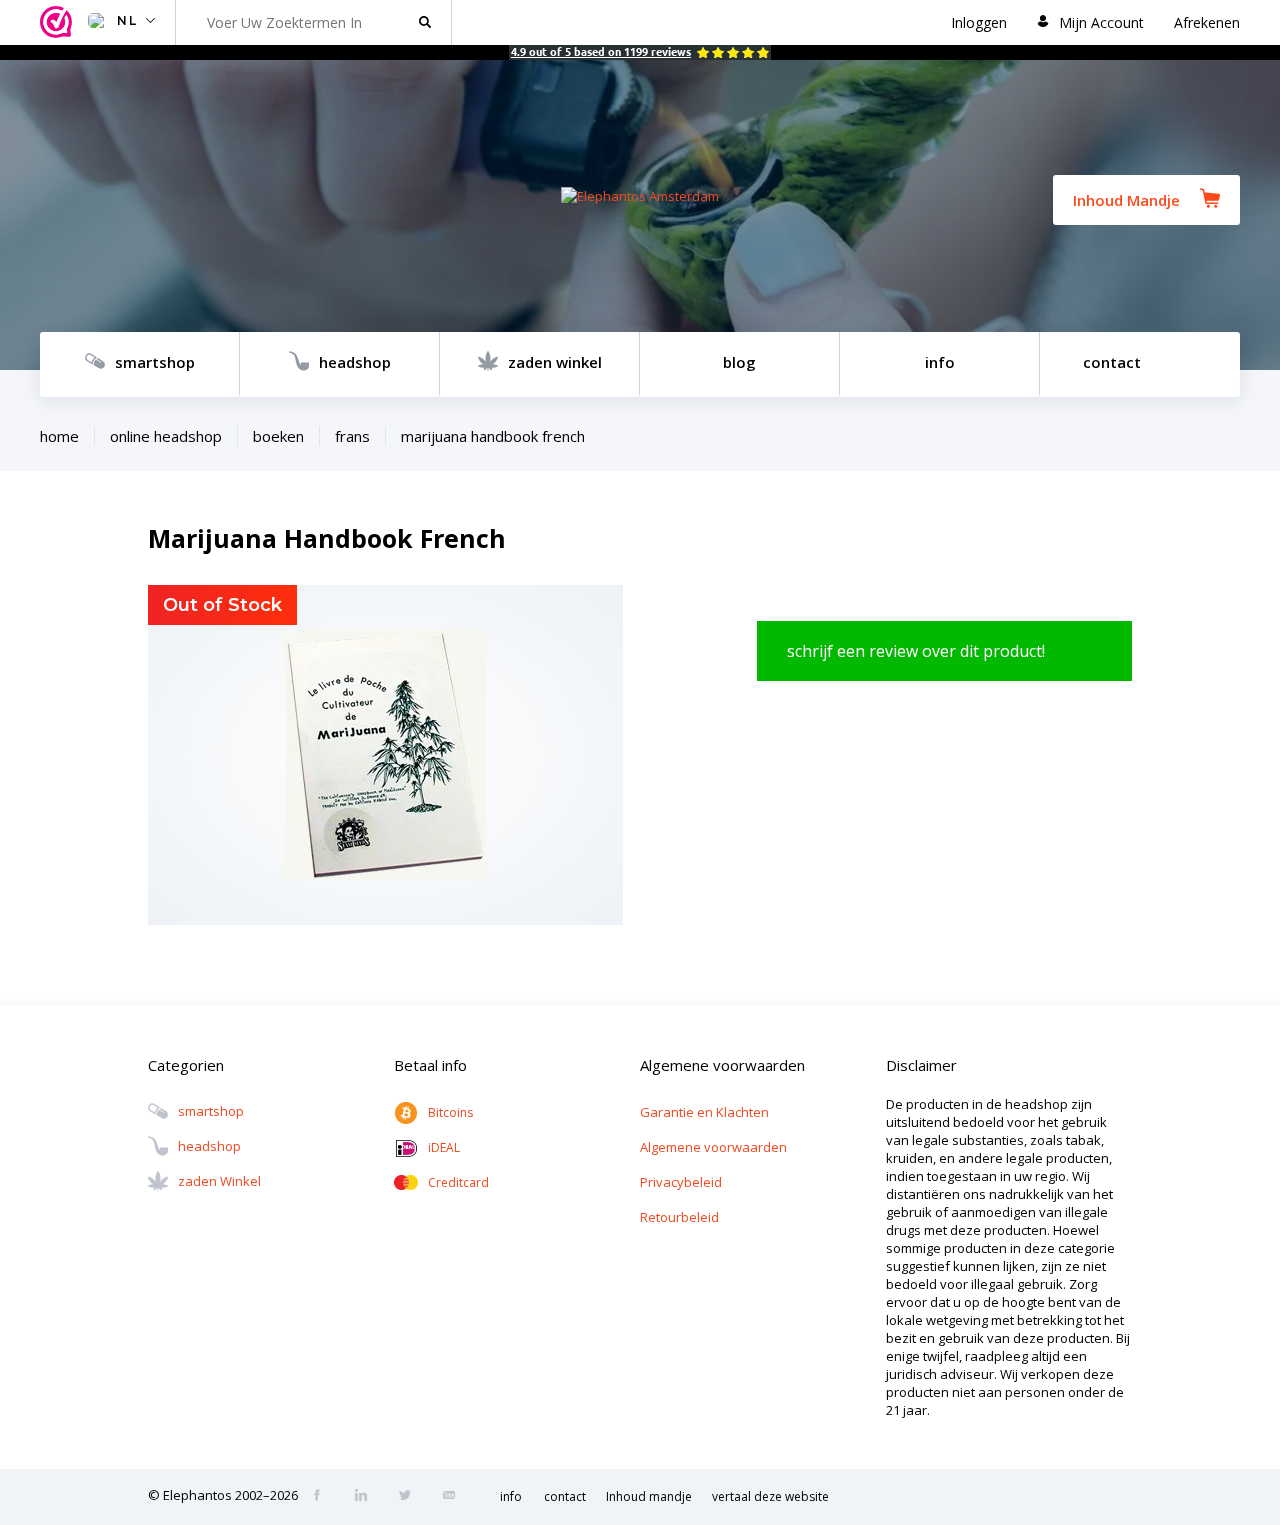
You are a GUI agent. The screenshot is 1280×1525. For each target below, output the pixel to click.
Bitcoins (450, 1112)
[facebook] (323, 1497)
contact (1112, 362)
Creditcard (458, 1182)
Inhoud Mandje (1126, 200)
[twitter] (411, 1497)
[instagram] (367, 1497)
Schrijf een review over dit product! (916, 651)
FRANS (352, 436)
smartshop (155, 362)
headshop (355, 362)
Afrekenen (1207, 22)
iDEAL (444, 1147)
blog (739, 362)
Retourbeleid (679, 1217)
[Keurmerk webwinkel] (59, 22)
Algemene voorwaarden (713, 1147)
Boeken (278, 436)
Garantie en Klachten (704, 1112)
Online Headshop (166, 436)
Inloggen (979, 22)
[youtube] (455, 1497)
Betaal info (430, 1065)
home (59, 436)
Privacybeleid (681, 1182)
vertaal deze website (770, 1496)
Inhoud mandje (649, 1496)
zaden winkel (555, 362)
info (940, 362)
